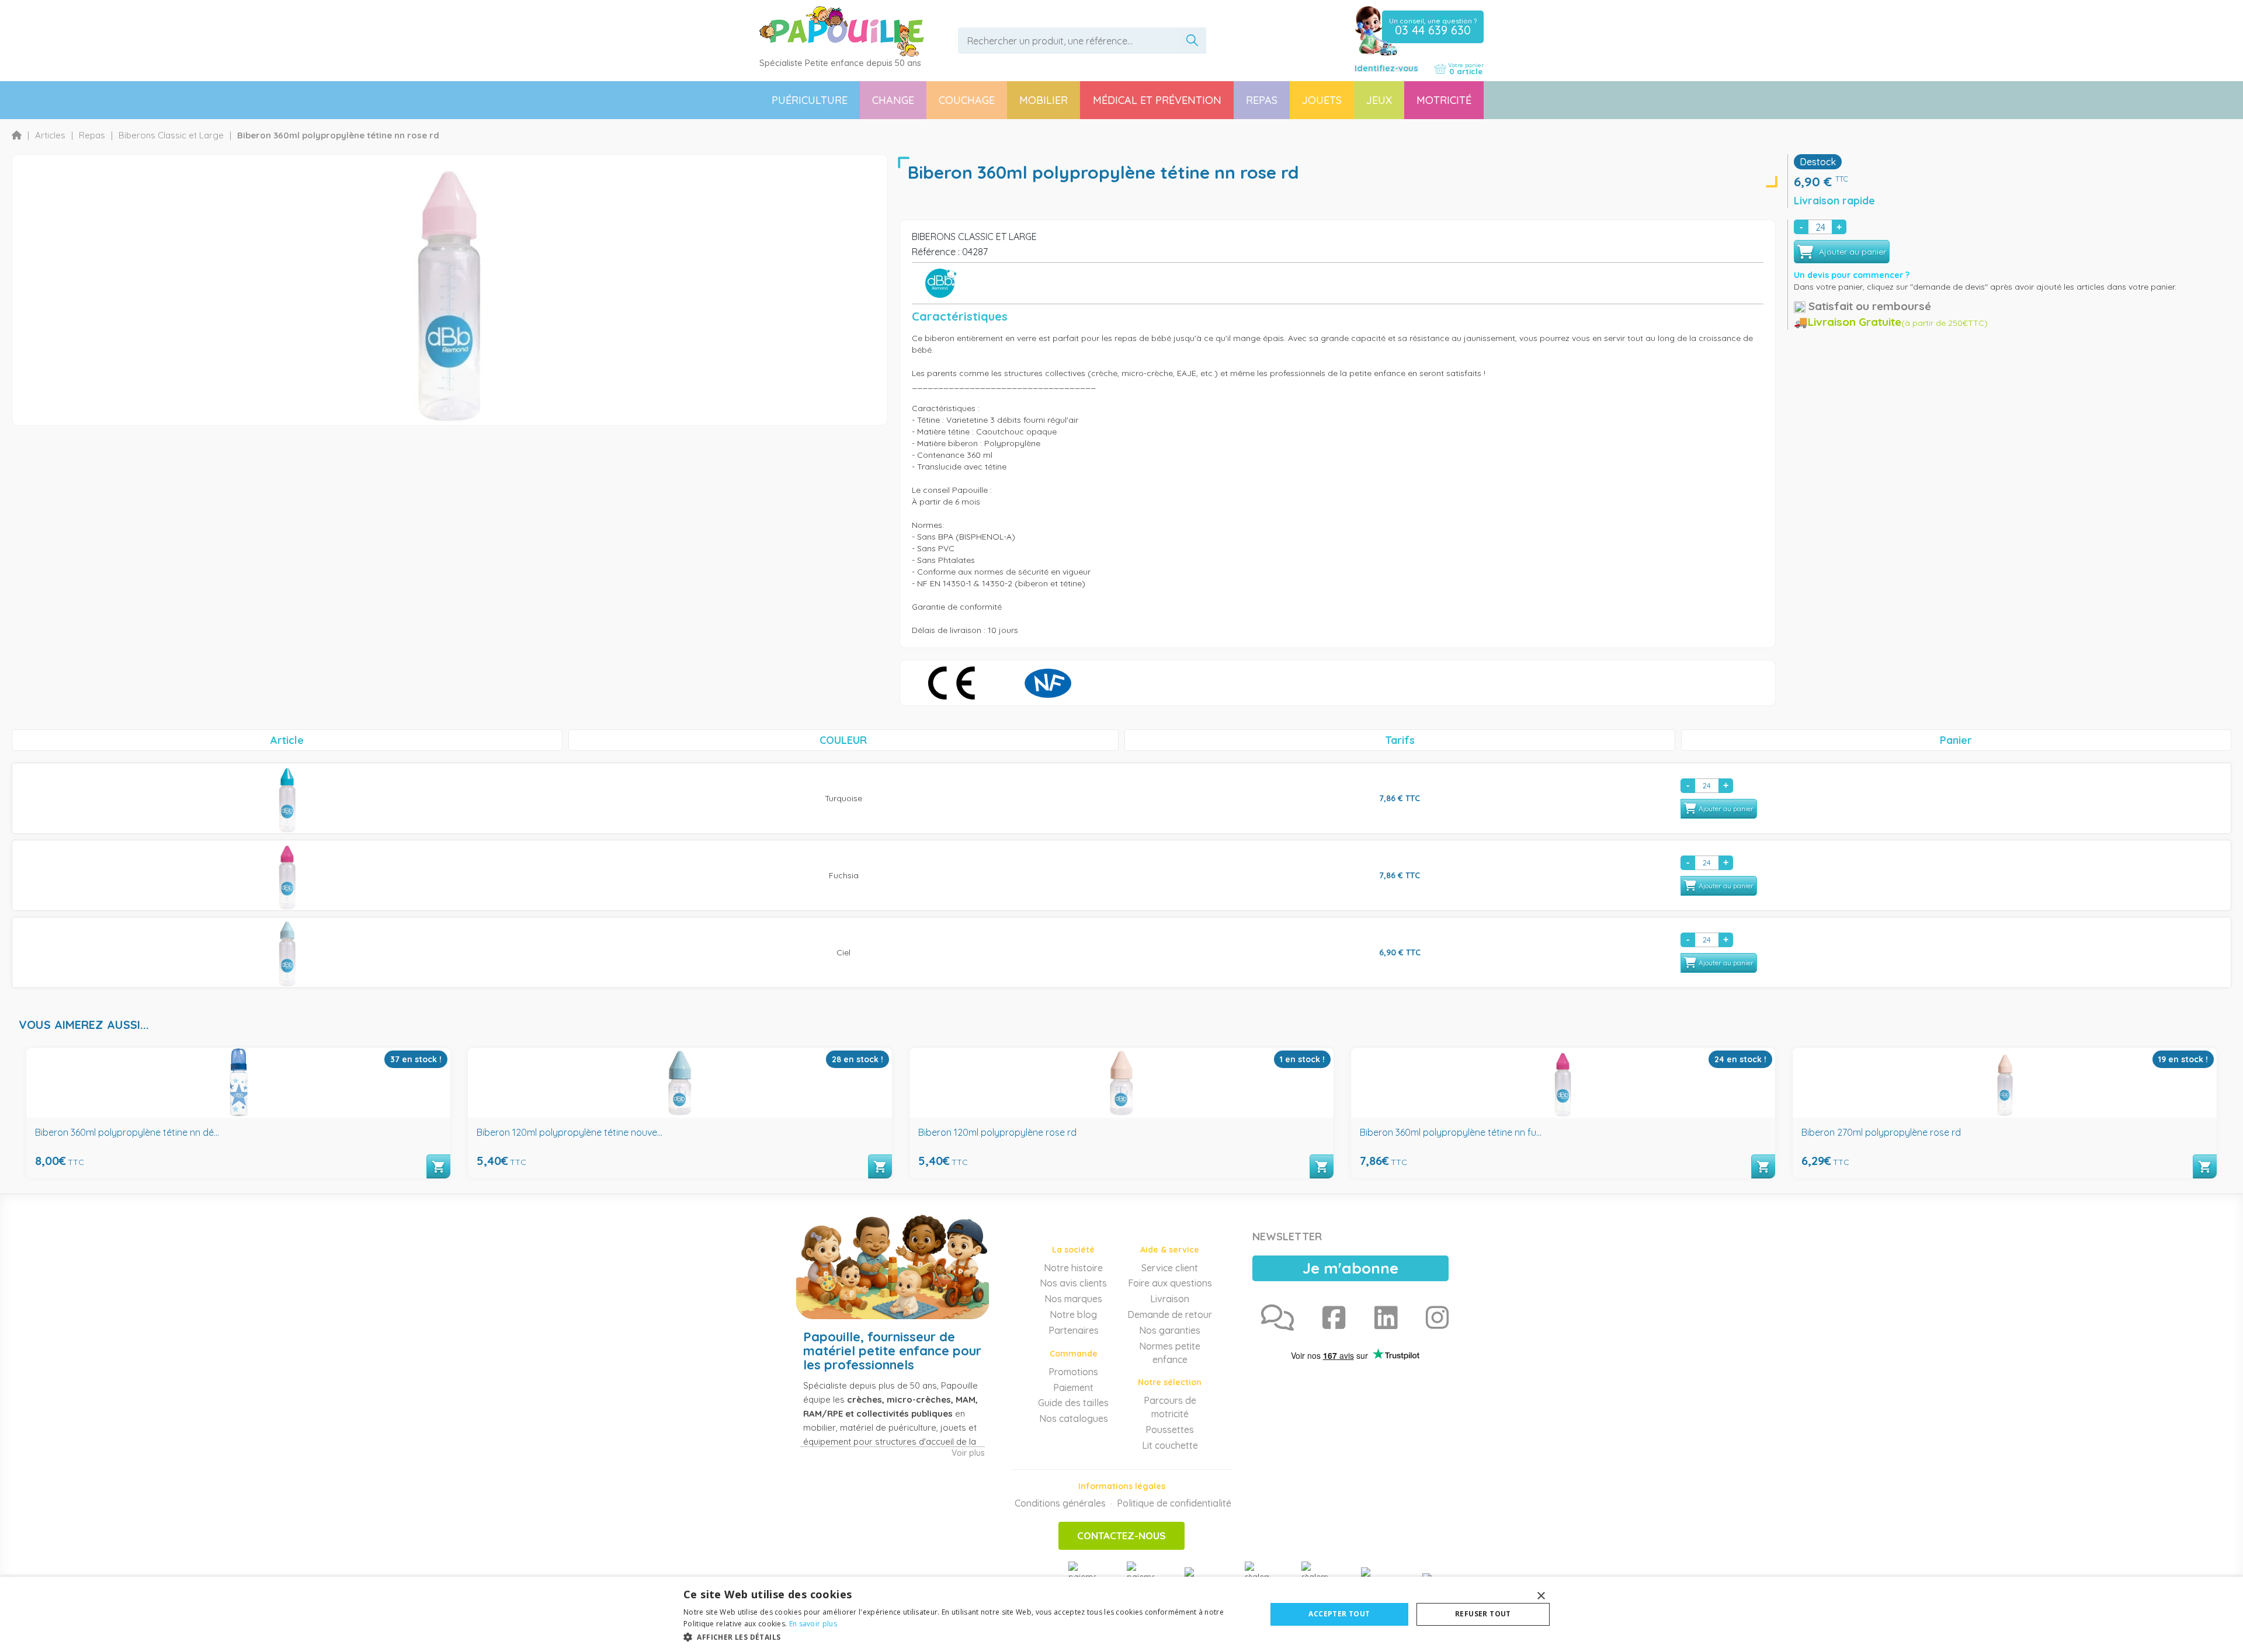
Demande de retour (1170, 1314)
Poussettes (1170, 1430)
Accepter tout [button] (1339, 1614)
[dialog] (1121, 1614)
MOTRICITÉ (1444, 100)
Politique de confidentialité (1174, 1503)
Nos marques (1073, 1299)
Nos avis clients (1073, 1283)
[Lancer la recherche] (1192, 41)
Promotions (1073, 1372)
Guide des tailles (1073, 1403)
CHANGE (893, 100)
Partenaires (1074, 1330)
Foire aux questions (1170, 1283)
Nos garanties (1170, 1330)
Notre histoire (1073, 1268)
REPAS (1262, 100)
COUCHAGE (967, 100)
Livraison (1170, 1299)
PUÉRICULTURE (810, 100)
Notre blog (1073, 1314)
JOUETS (1322, 100)
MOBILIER (1044, 100)
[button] (966, 1637)
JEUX (1379, 100)
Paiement (1073, 1387)
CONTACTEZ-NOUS (1121, 1536)
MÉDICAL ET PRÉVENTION (1157, 100)
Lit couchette (1170, 1445)
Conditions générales (1060, 1503)
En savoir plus (813, 1624)
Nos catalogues (1074, 1418)
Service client (1170, 1268)
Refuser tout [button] (1483, 1614)
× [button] (1541, 1596)
